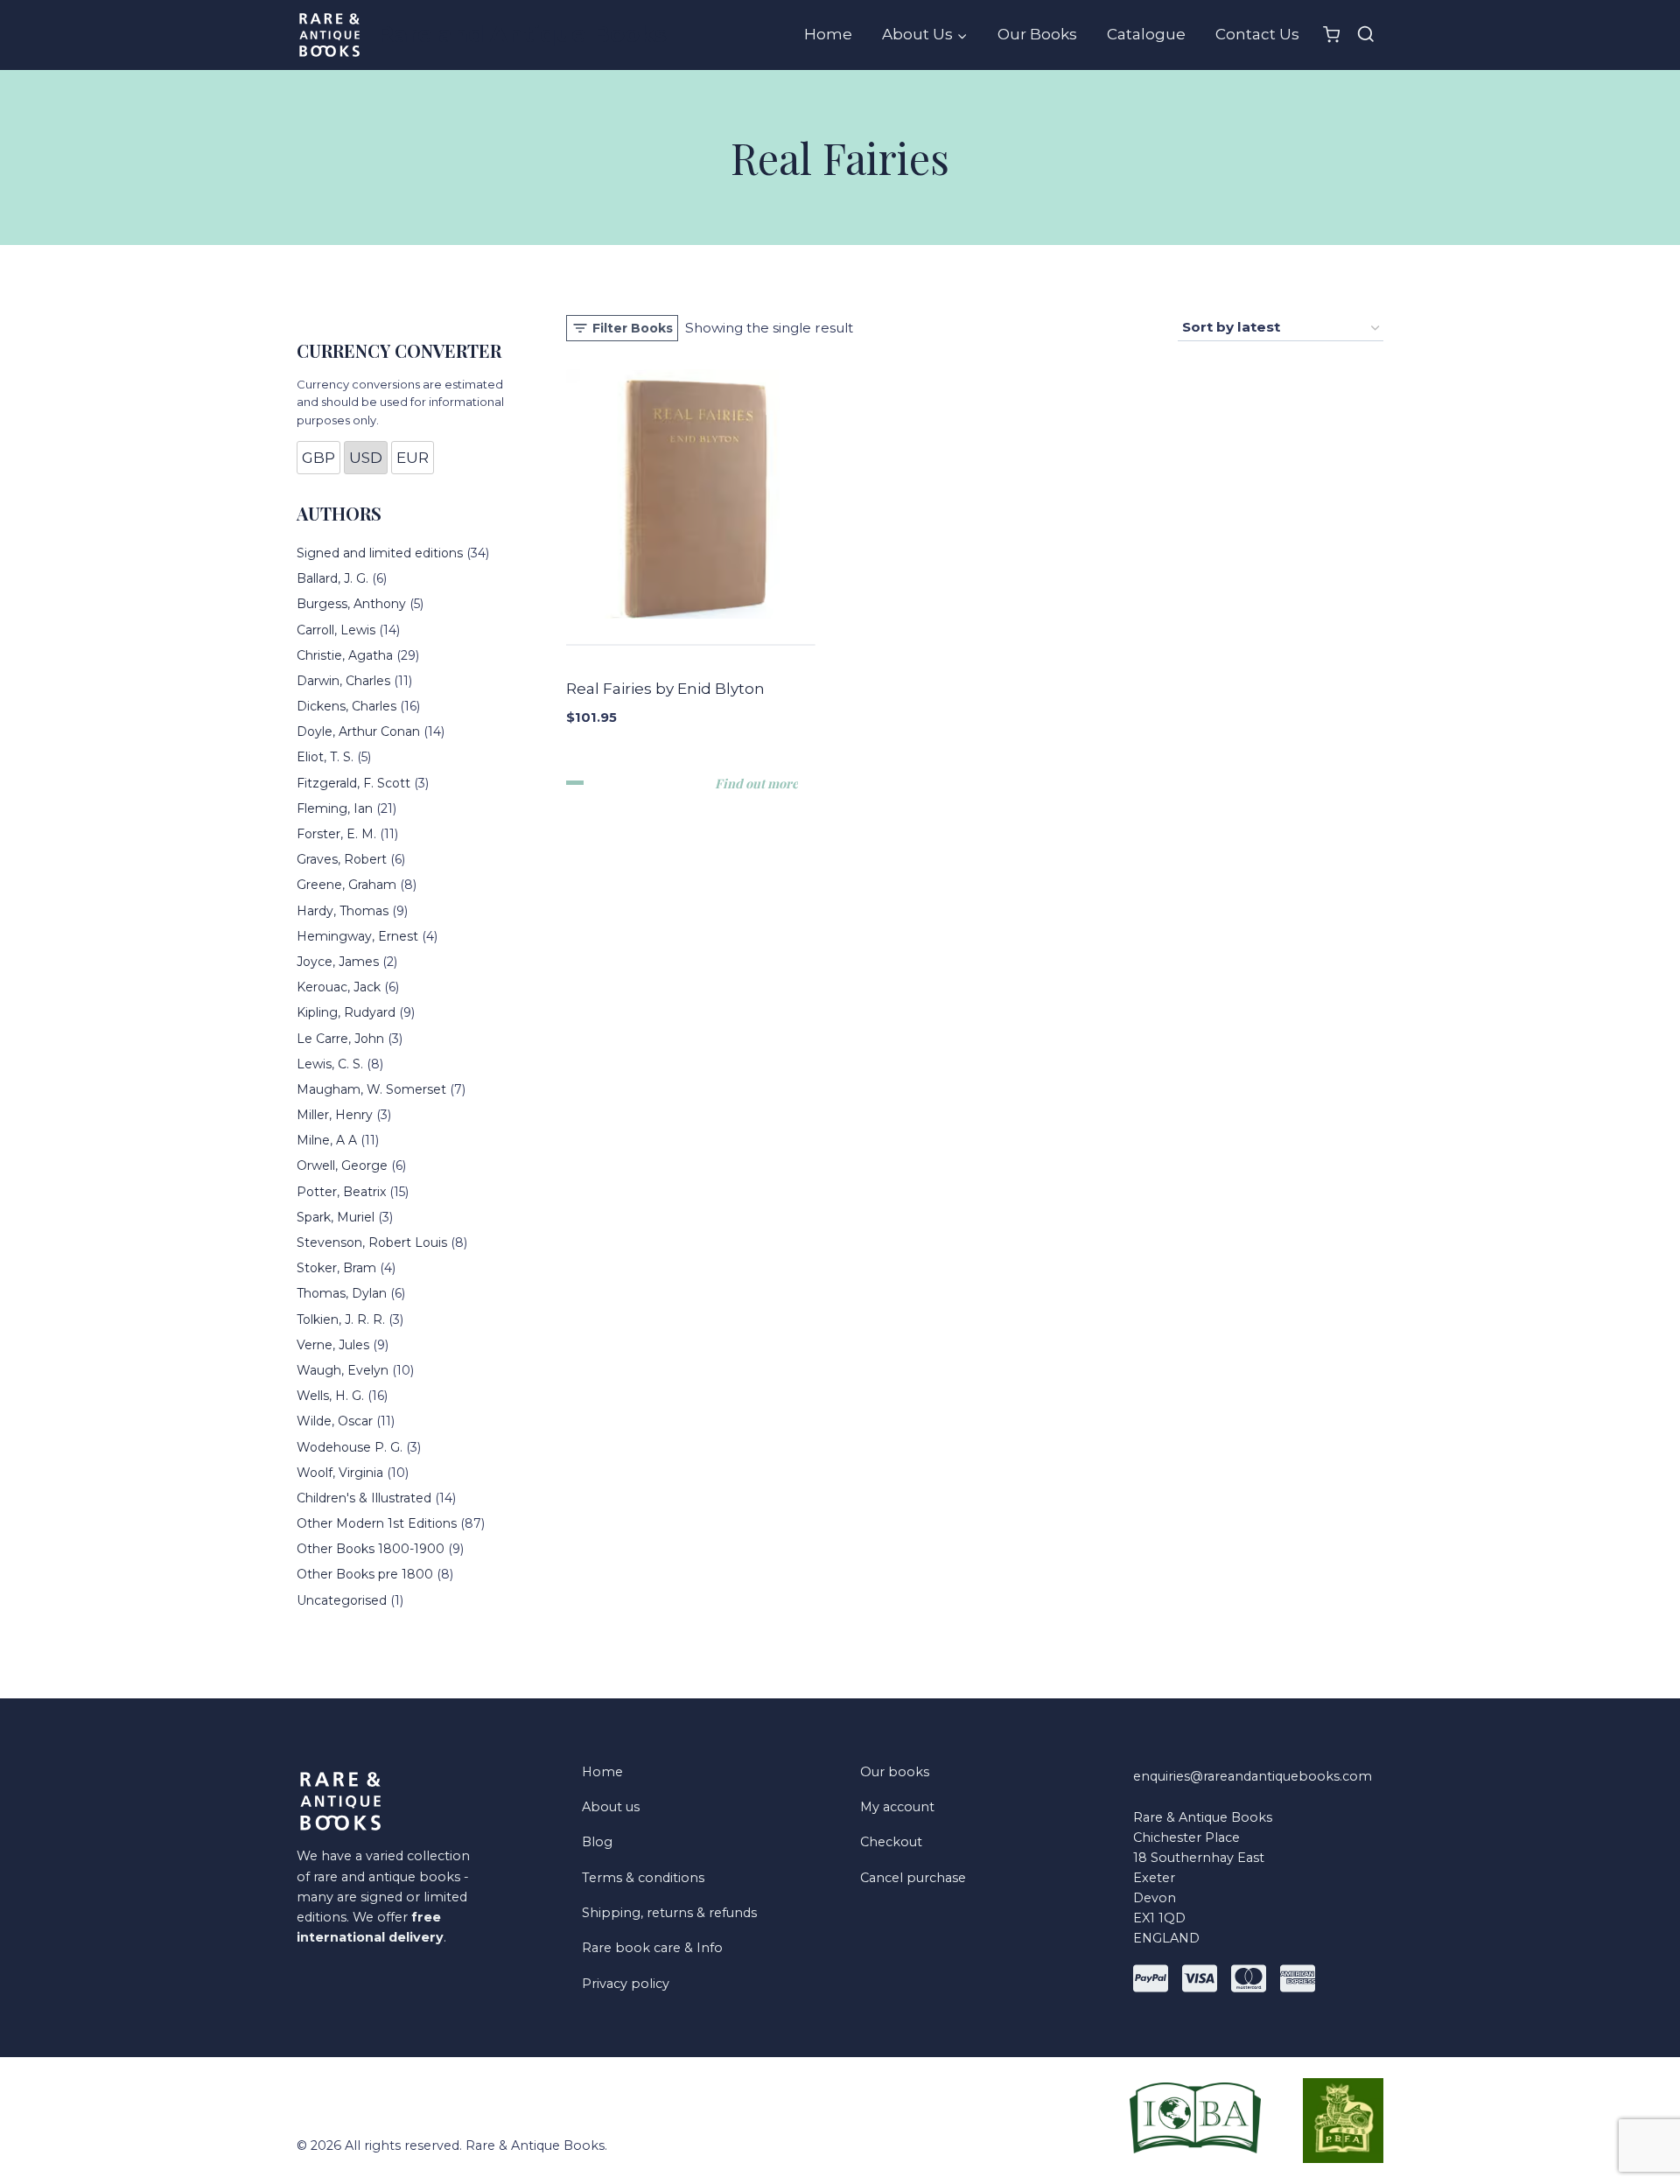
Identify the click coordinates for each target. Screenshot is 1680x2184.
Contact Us (1257, 34)
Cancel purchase (913, 1878)
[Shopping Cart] (1331, 35)
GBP (318, 458)
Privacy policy (626, 1984)
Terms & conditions (643, 1878)
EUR (413, 458)
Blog (597, 1842)
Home (828, 34)
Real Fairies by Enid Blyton (665, 689)
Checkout (891, 1842)
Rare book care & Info (652, 1948)
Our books (895, 1772)
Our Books (1037, 34)
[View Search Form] (1366, 35)
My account (897, 1807)
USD (366, 458)
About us (611, 1807)
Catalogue (1146, 34)
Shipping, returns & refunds (669, 1913)
